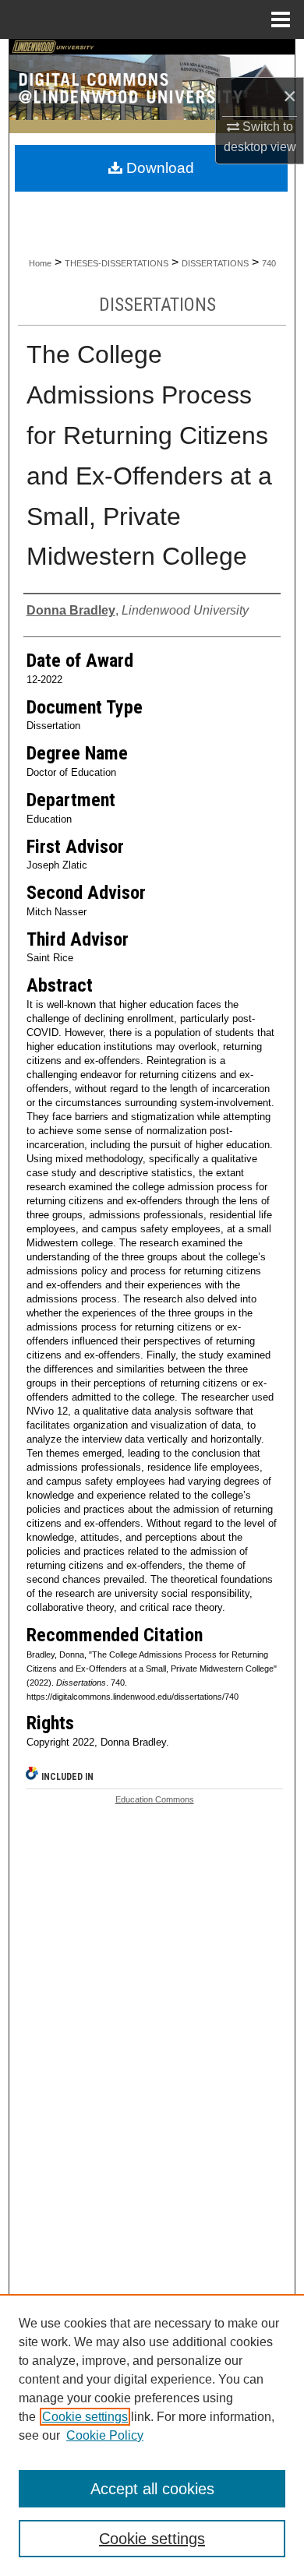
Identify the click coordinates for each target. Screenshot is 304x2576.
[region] (152, 2435)
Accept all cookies (152, 2489)
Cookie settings (85, 2417)
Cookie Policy (105, 2435)
